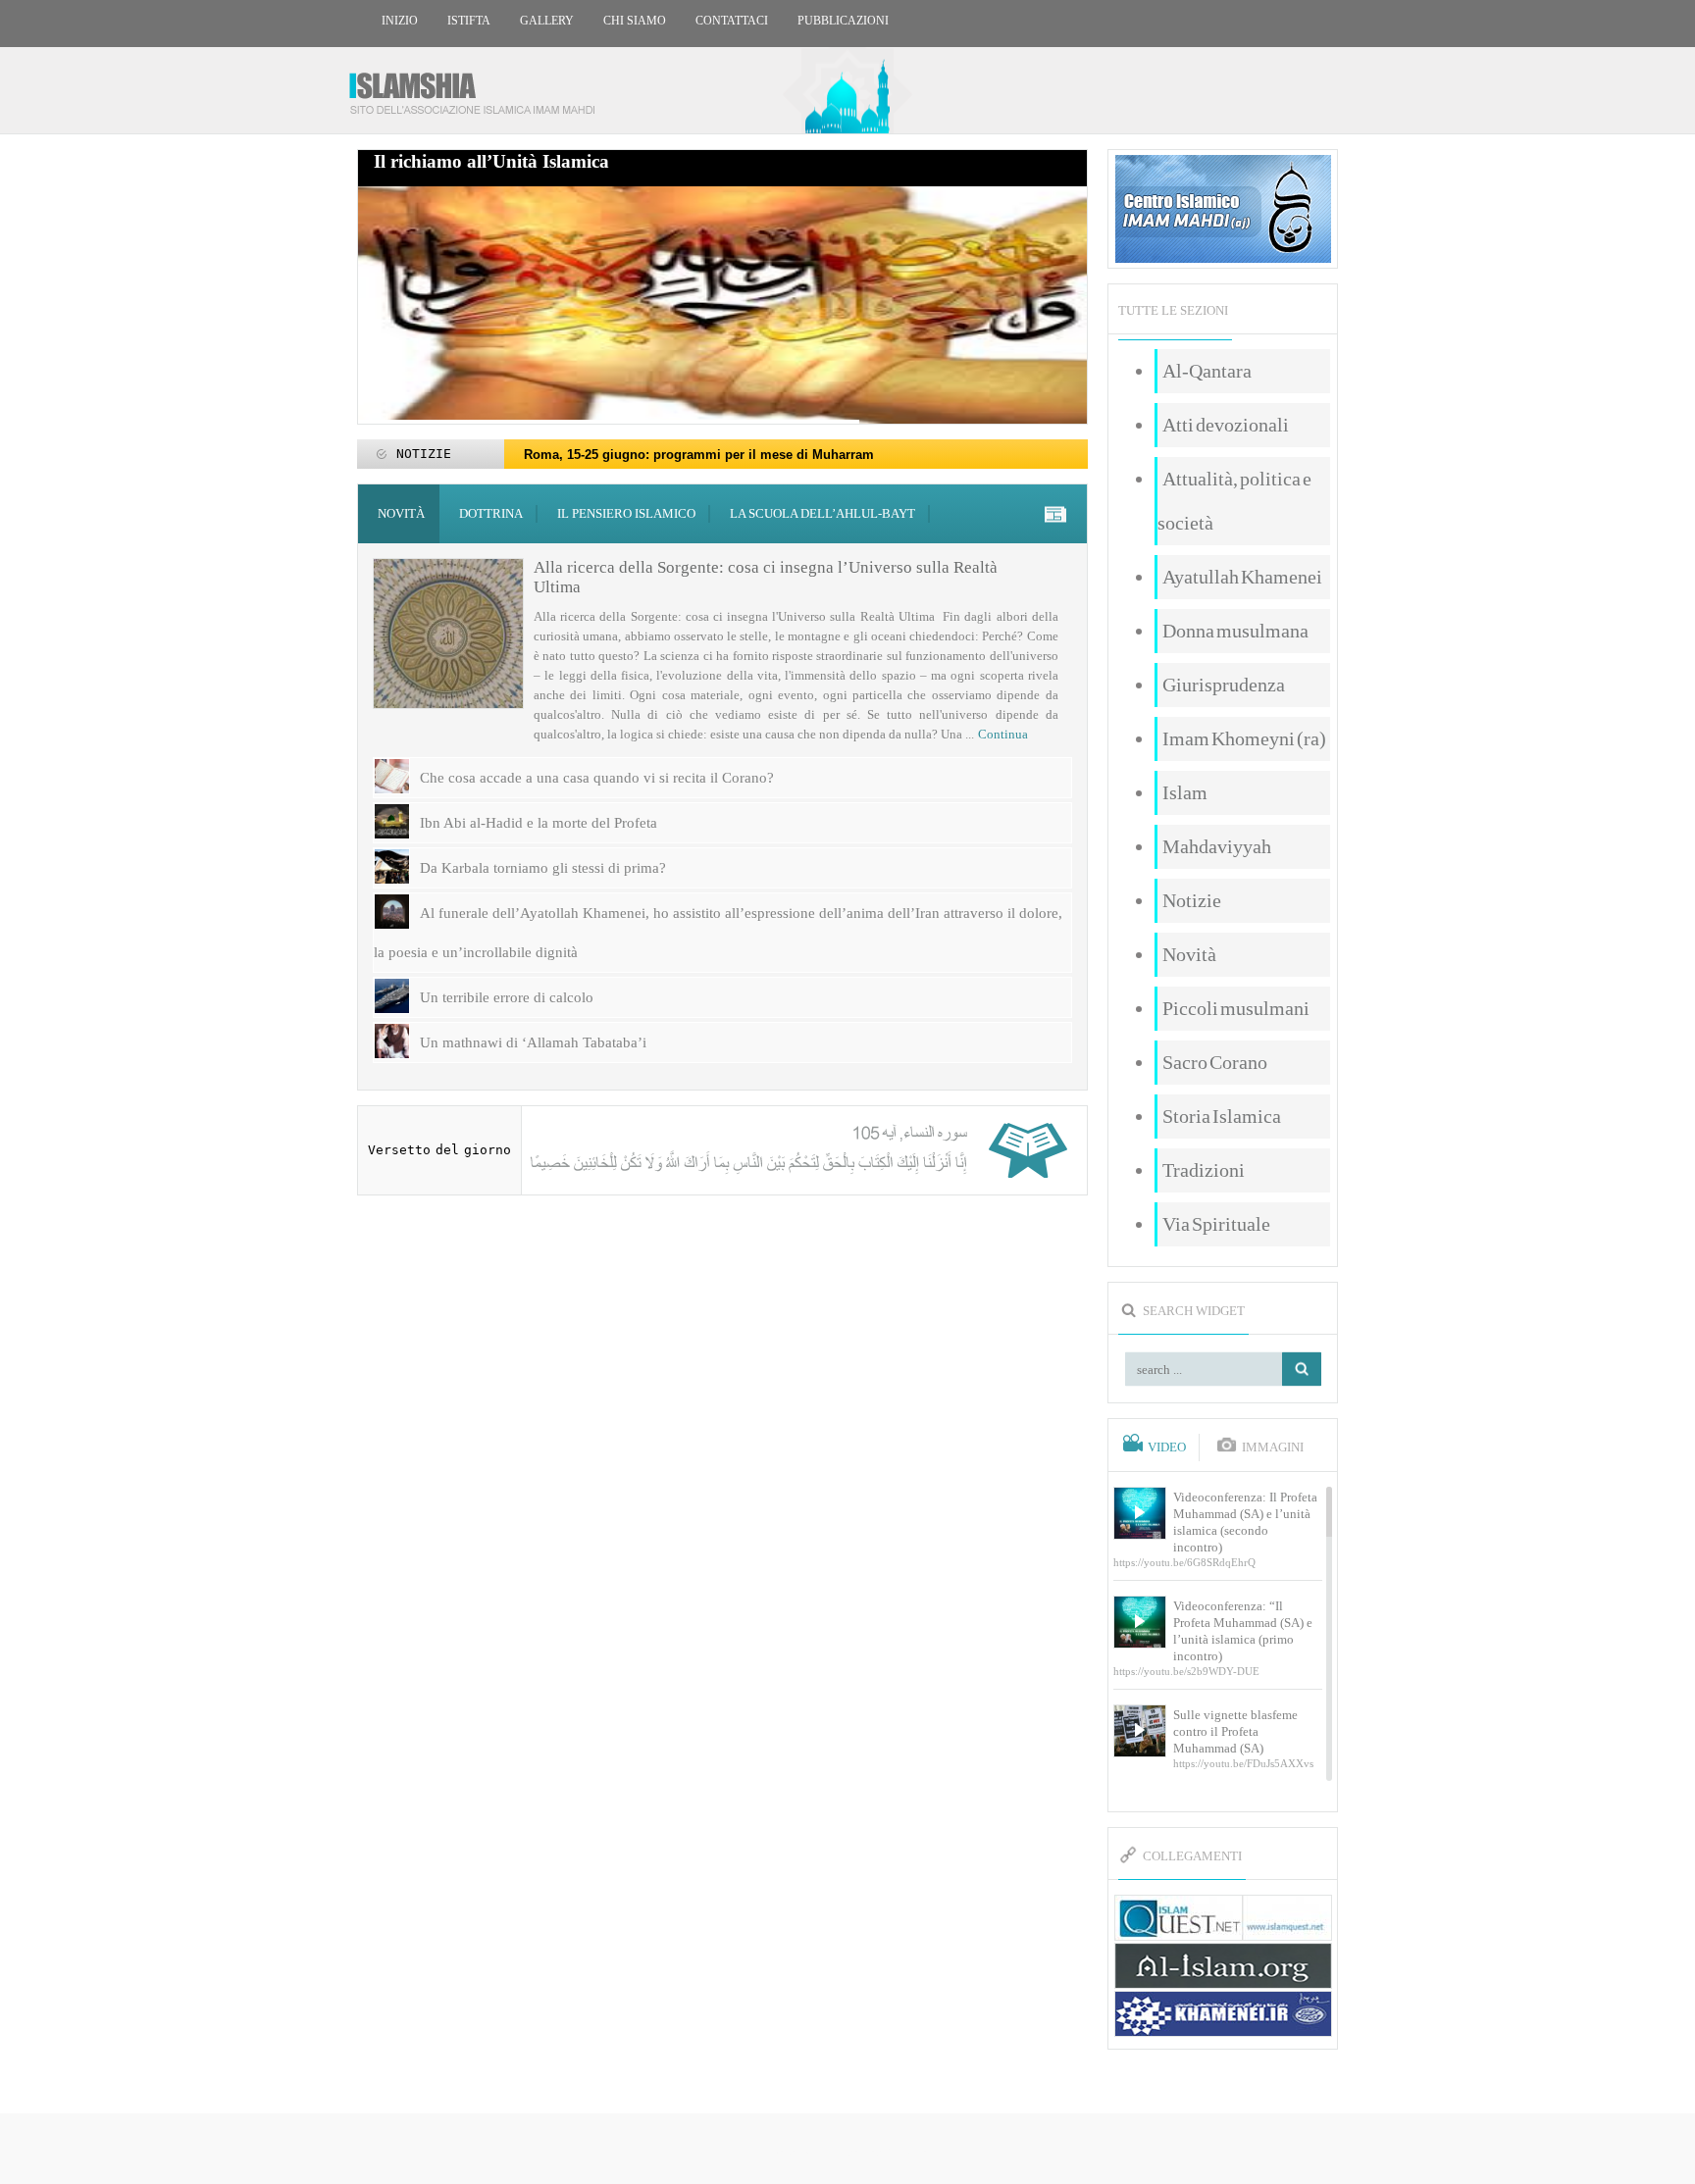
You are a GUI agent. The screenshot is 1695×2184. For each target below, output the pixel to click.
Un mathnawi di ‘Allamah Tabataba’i (533, 1042)
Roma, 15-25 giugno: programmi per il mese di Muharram (699, 455)
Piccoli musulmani (1236, 1008)
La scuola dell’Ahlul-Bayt (822, 513)
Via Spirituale (1216, 1224)
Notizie (1192, 900)
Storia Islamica (1222, 1116)
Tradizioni (1204, 1170)
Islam (1185, 792)
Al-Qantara (1207, 371)
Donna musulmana (1235, 631)
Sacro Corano (1215, 1062)
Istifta (469, 21)
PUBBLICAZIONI (843, 21)
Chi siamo (635, 21)
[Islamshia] (480, 86)
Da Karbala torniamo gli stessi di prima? (543, 868)
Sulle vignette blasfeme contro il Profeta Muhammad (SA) (1235, 1731)
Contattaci (732, 21)
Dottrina (491, 513)
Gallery (547, 21)
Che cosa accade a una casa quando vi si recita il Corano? (597, 778)
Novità (401, 513)
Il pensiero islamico (626, 513)
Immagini (1273, 1448)
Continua (1003, 734)
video (1167, 1448)
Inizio (400, 21)
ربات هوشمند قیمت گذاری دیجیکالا (847, 2150)
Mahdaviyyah (1217, 846)
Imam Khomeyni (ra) (1244, 738)
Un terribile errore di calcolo (507, 997)
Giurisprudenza (1224, 685)
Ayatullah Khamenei (1242, 577)
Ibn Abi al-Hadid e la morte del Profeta (539, 823)
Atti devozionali (1226, 425)
